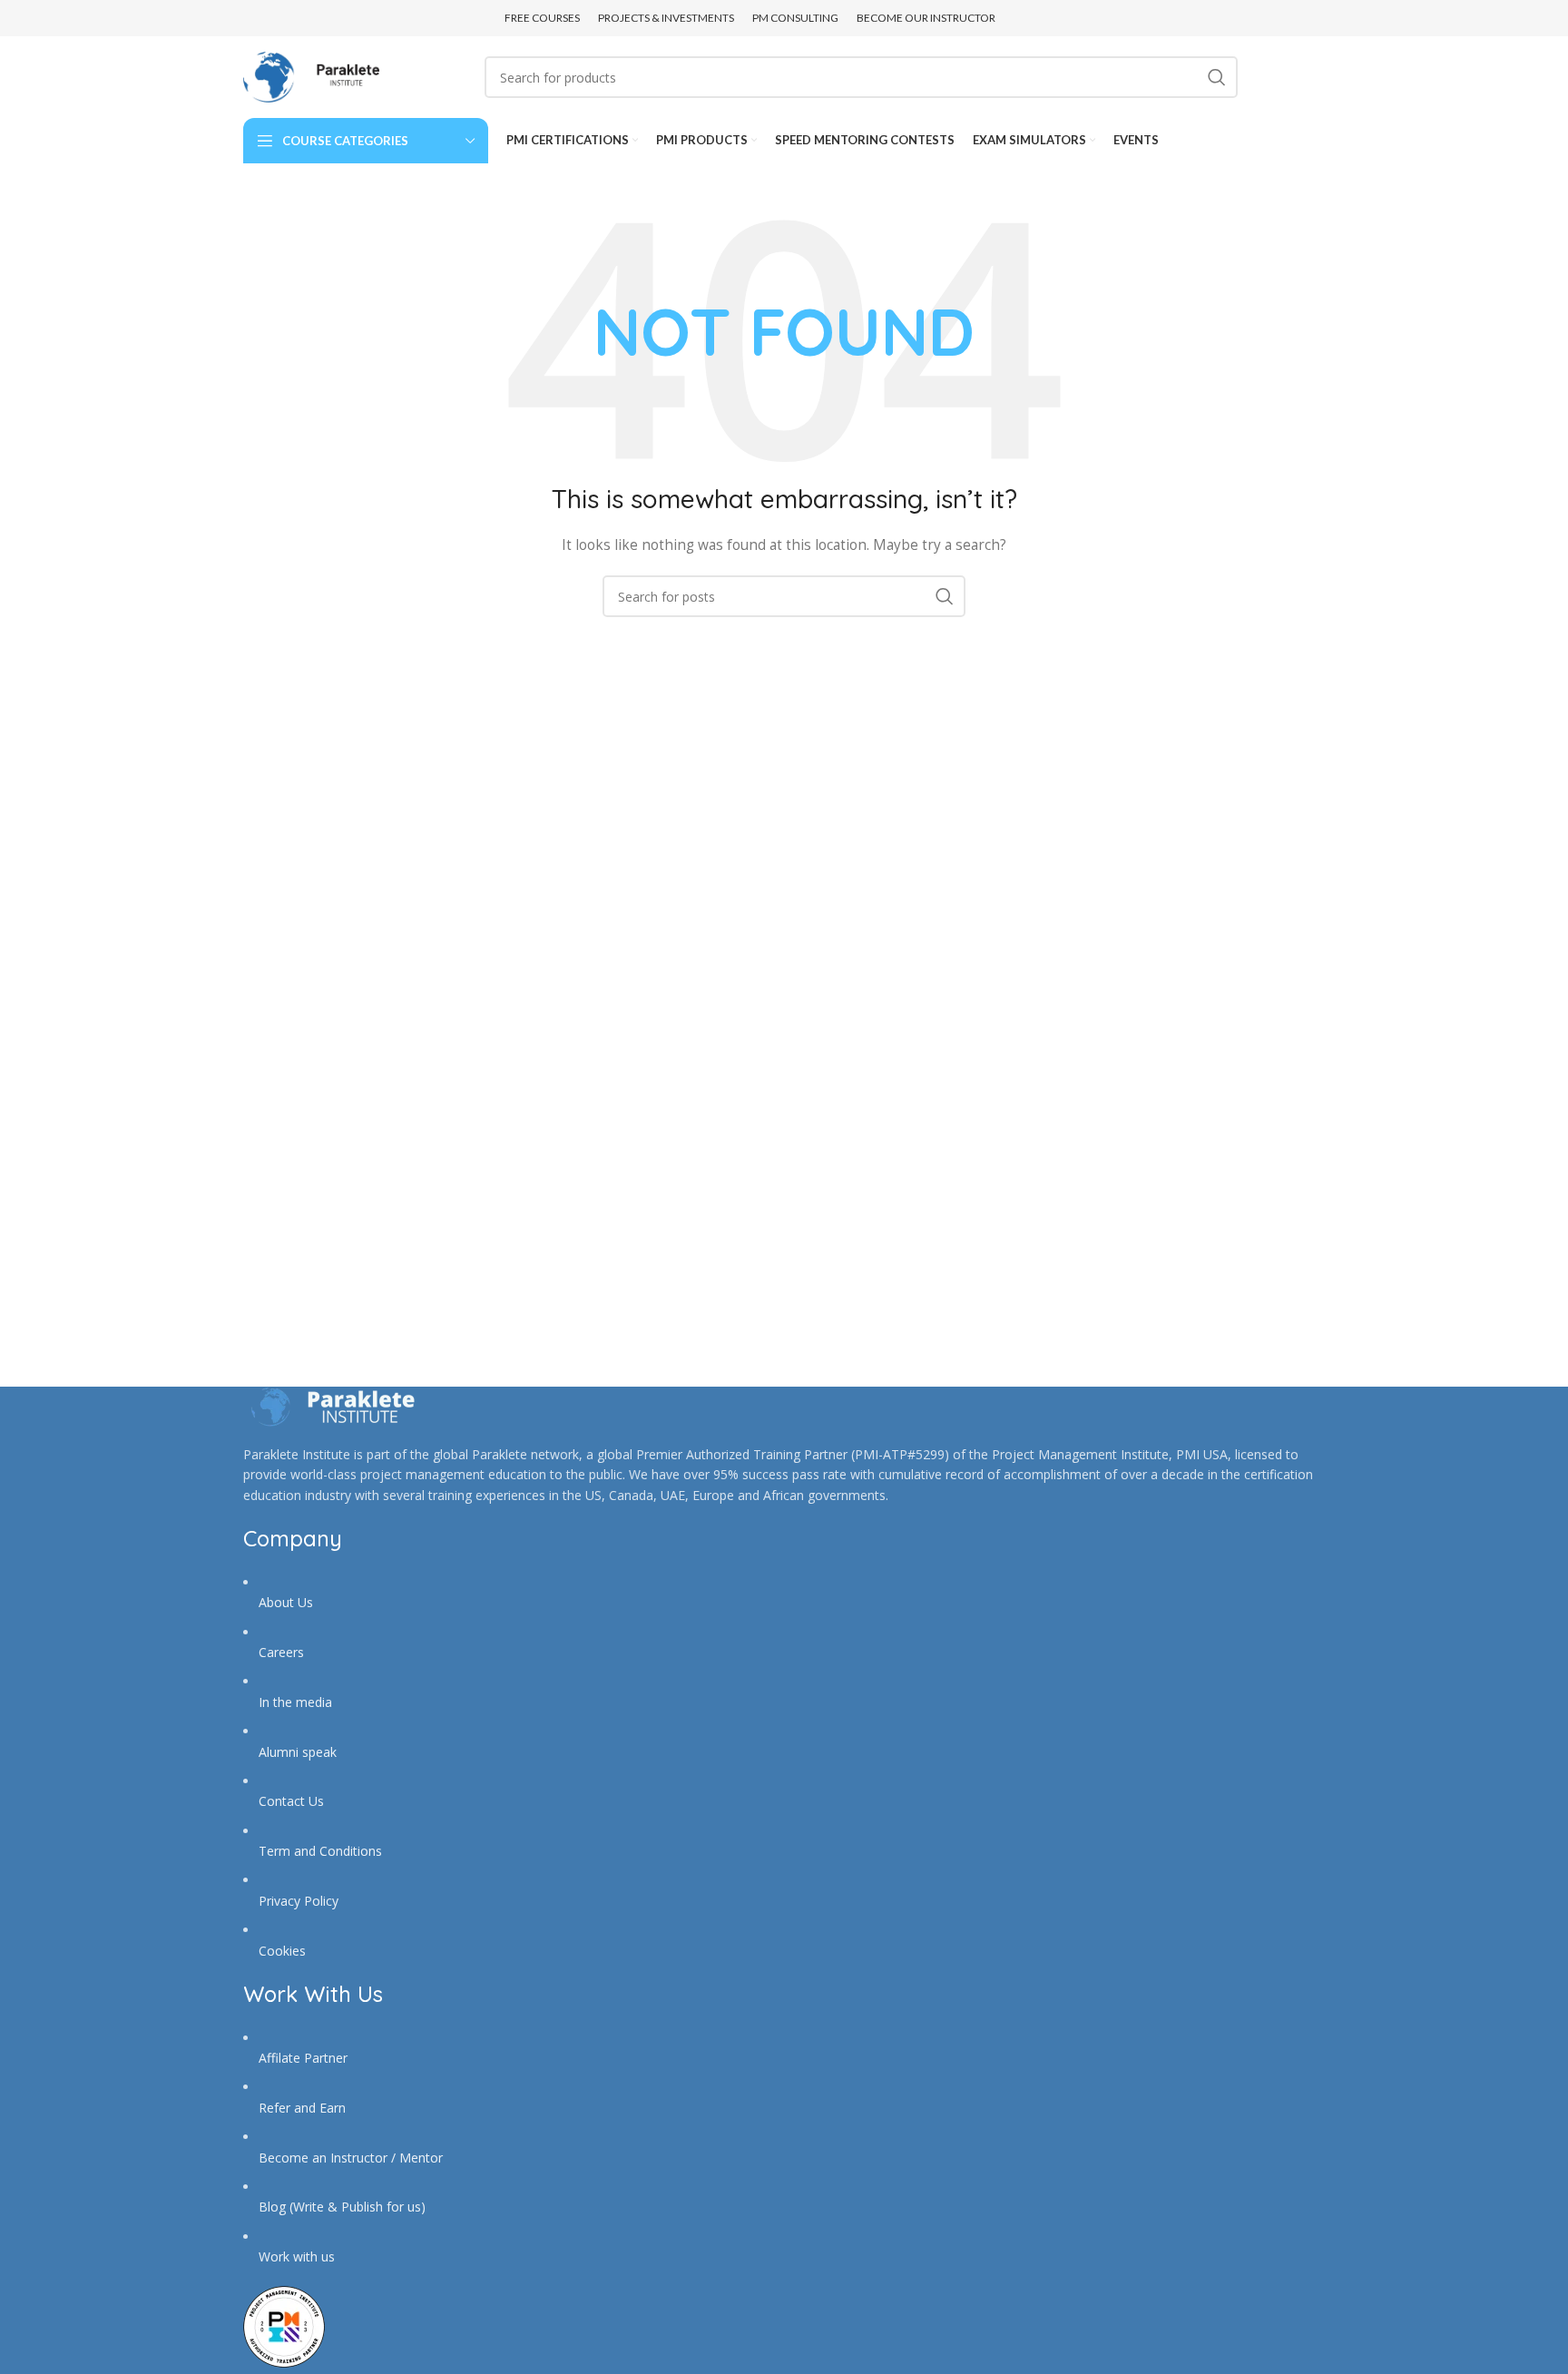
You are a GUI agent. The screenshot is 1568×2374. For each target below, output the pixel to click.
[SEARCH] (1217, 77)
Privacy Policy (299, 1901)
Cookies (282, 1951)
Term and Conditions (320, 1851)
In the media (295, 1702)
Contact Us (291, 1801)
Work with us (297, 2256)
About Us (286, 1602)
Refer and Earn (302, 2108)
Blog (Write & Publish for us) (342, 2207)
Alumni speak (298, 1752)
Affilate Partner (303, 2058)
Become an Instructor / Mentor (351, 2158)
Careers (281, 1652)
